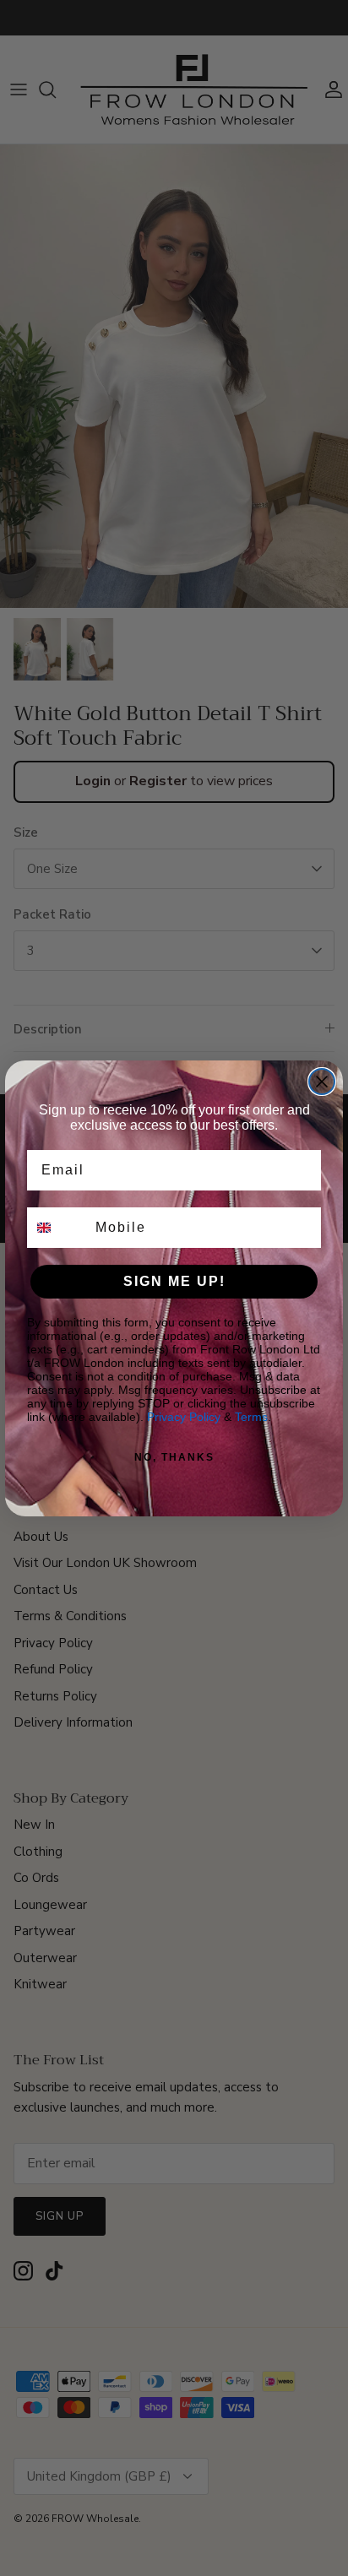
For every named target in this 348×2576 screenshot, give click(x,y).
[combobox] (57, 1228)
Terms (251, 1417)
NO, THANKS (174, 1457)
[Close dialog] (322, 1082)
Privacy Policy (184, 1417)
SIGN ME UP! (174, 1281)
